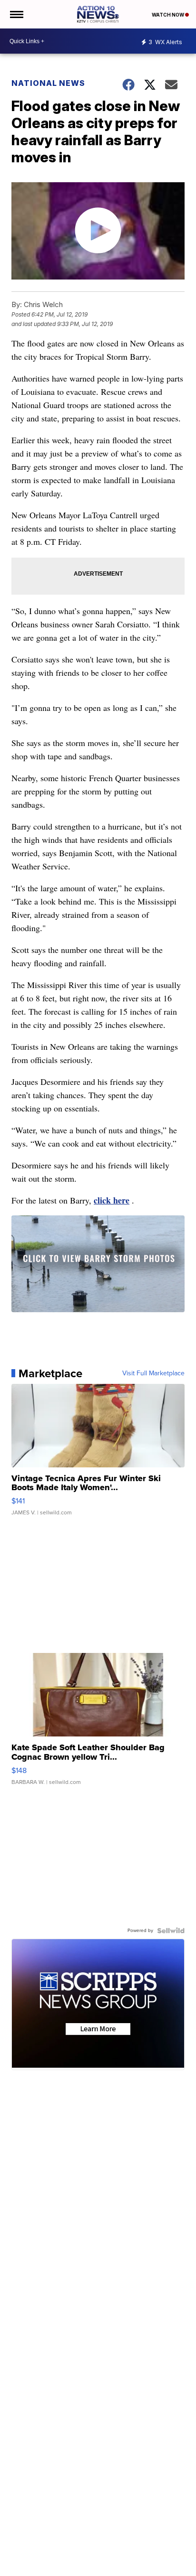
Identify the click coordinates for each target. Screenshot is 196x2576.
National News (48, 83)
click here (112, 1200)
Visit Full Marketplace (153, 1373)
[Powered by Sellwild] (171, 1931)
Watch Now (168, 15)
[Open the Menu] (16, 14)
